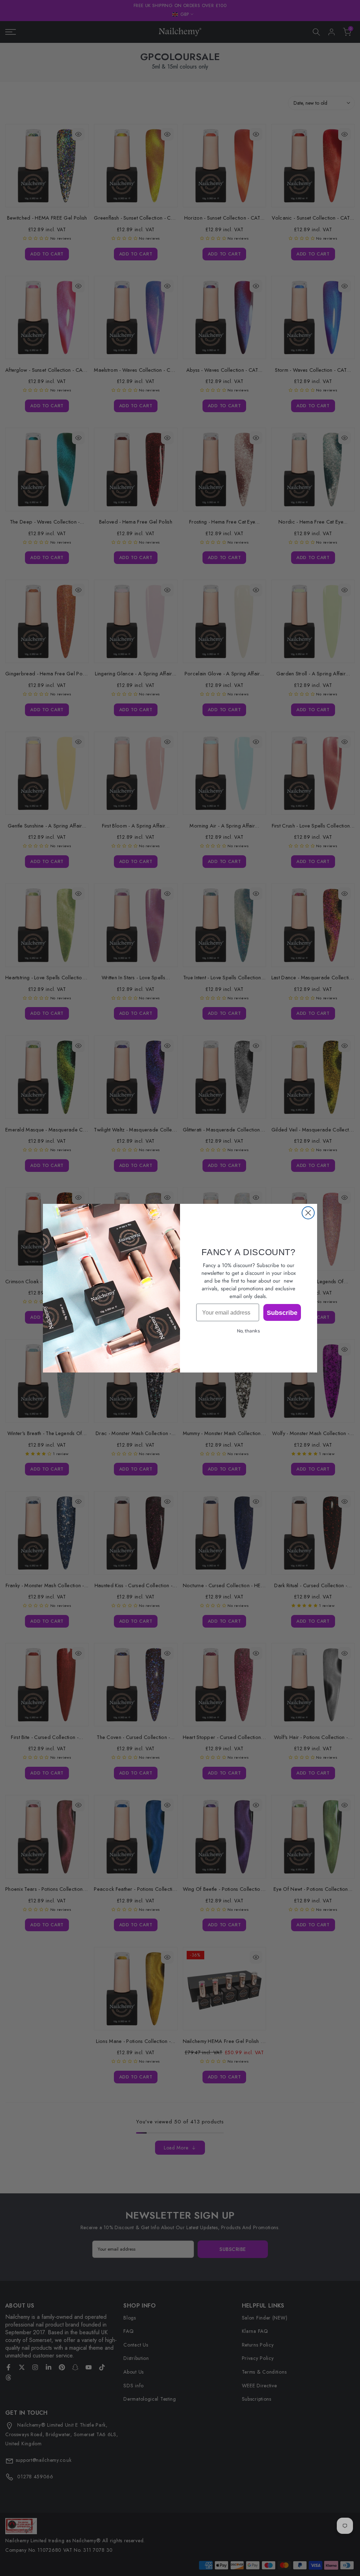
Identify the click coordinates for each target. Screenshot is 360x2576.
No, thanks (249, 1331)
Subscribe (282, 1312)
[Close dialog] (308, 1213)
